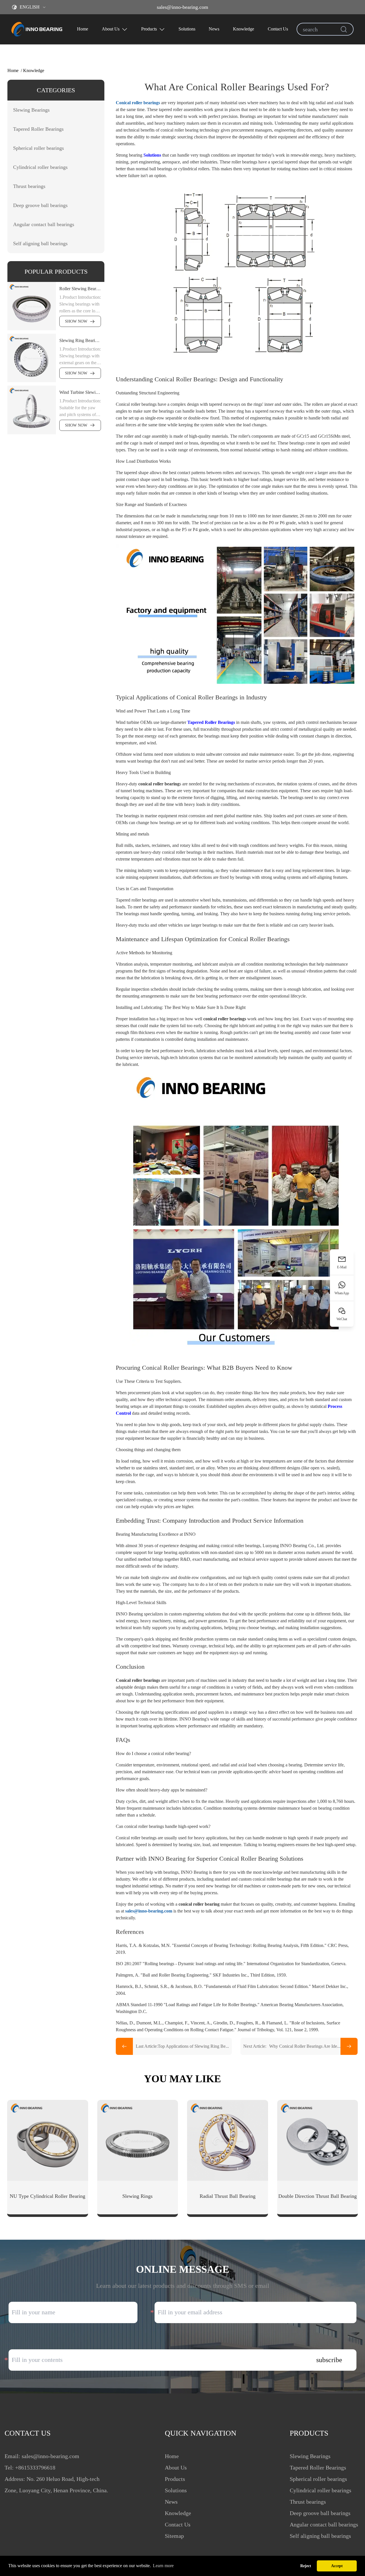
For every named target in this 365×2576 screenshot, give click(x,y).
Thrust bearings (308, 2502)
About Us (111, 29)
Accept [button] (337, 2566)
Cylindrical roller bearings (321, 2490)
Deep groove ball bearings (320, 2513)
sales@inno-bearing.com (182, 7)
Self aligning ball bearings (320, 2536)
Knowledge (244, 29)
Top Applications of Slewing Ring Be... (182, 2046)
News (214, 29)
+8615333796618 (35, 2468)
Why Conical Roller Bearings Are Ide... (292, 2046)
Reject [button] (306, 2566)
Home (83, 29)
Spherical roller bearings (318, 2479)
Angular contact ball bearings (324, 2524)
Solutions (187, 29)
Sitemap (174, 2536)
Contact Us (278, 29)
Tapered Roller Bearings (211, 722)
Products (149, 29)
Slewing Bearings (310, 2456)
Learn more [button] (163, 2566)
